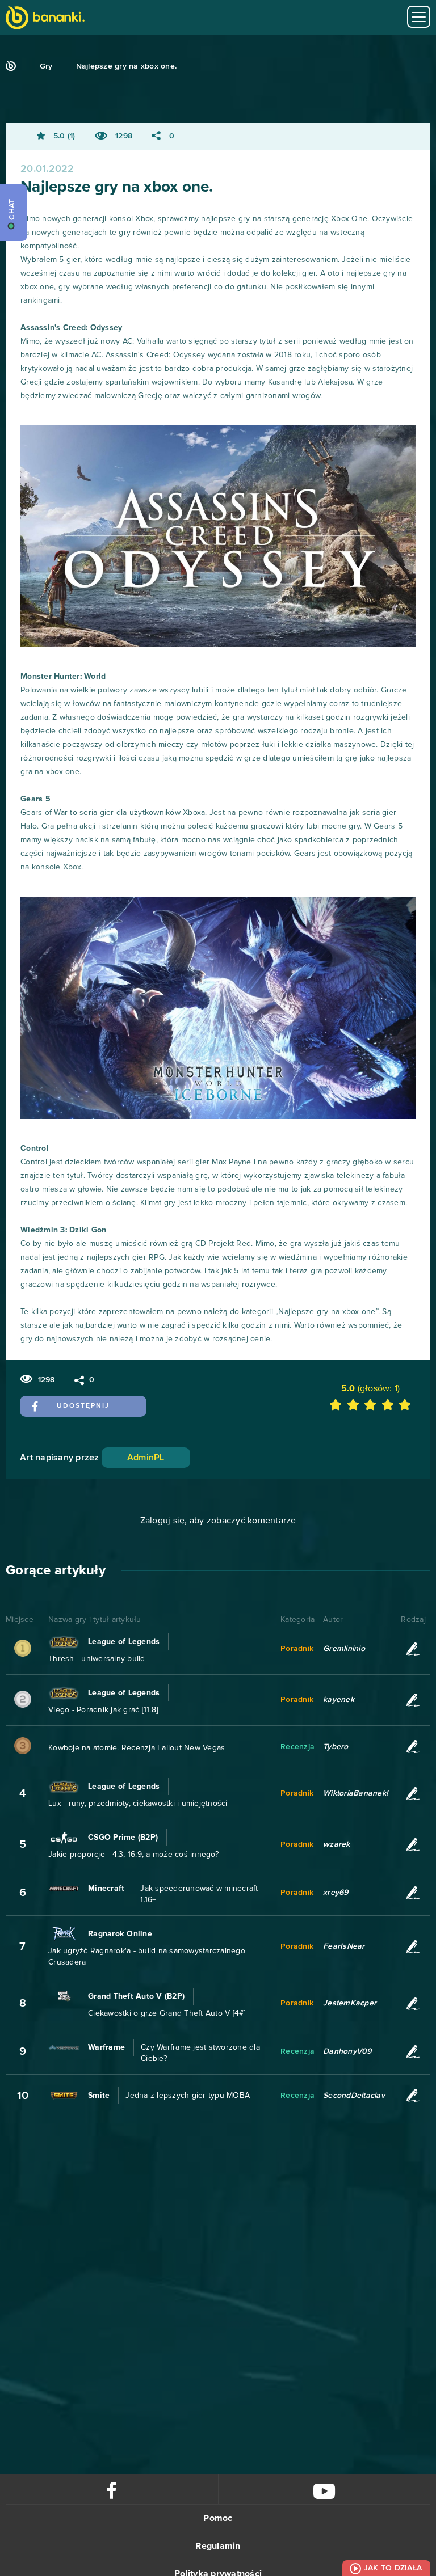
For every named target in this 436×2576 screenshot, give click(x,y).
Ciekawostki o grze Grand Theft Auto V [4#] (167, 2013)
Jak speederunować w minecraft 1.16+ (199, 1894)
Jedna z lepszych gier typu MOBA (188, 2096)
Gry (46, 66)
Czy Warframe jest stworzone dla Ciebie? (200, 2053)
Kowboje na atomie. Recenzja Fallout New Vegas (137, 1748)
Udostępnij (83, 1406)
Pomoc (218, 2518)
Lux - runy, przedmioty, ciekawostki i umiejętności (138, 1804)
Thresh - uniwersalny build (97, 1659)
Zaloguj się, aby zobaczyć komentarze (218, 1521)
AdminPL (146, 1458)
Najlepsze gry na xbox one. (127, 66)
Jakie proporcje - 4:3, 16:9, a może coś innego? (133, 1855)
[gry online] (45, 19)
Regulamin (218, 2546)
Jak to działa (393, 2568)
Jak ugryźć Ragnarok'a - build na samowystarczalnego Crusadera (147, 1957)
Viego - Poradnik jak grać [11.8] (103, 1710)
